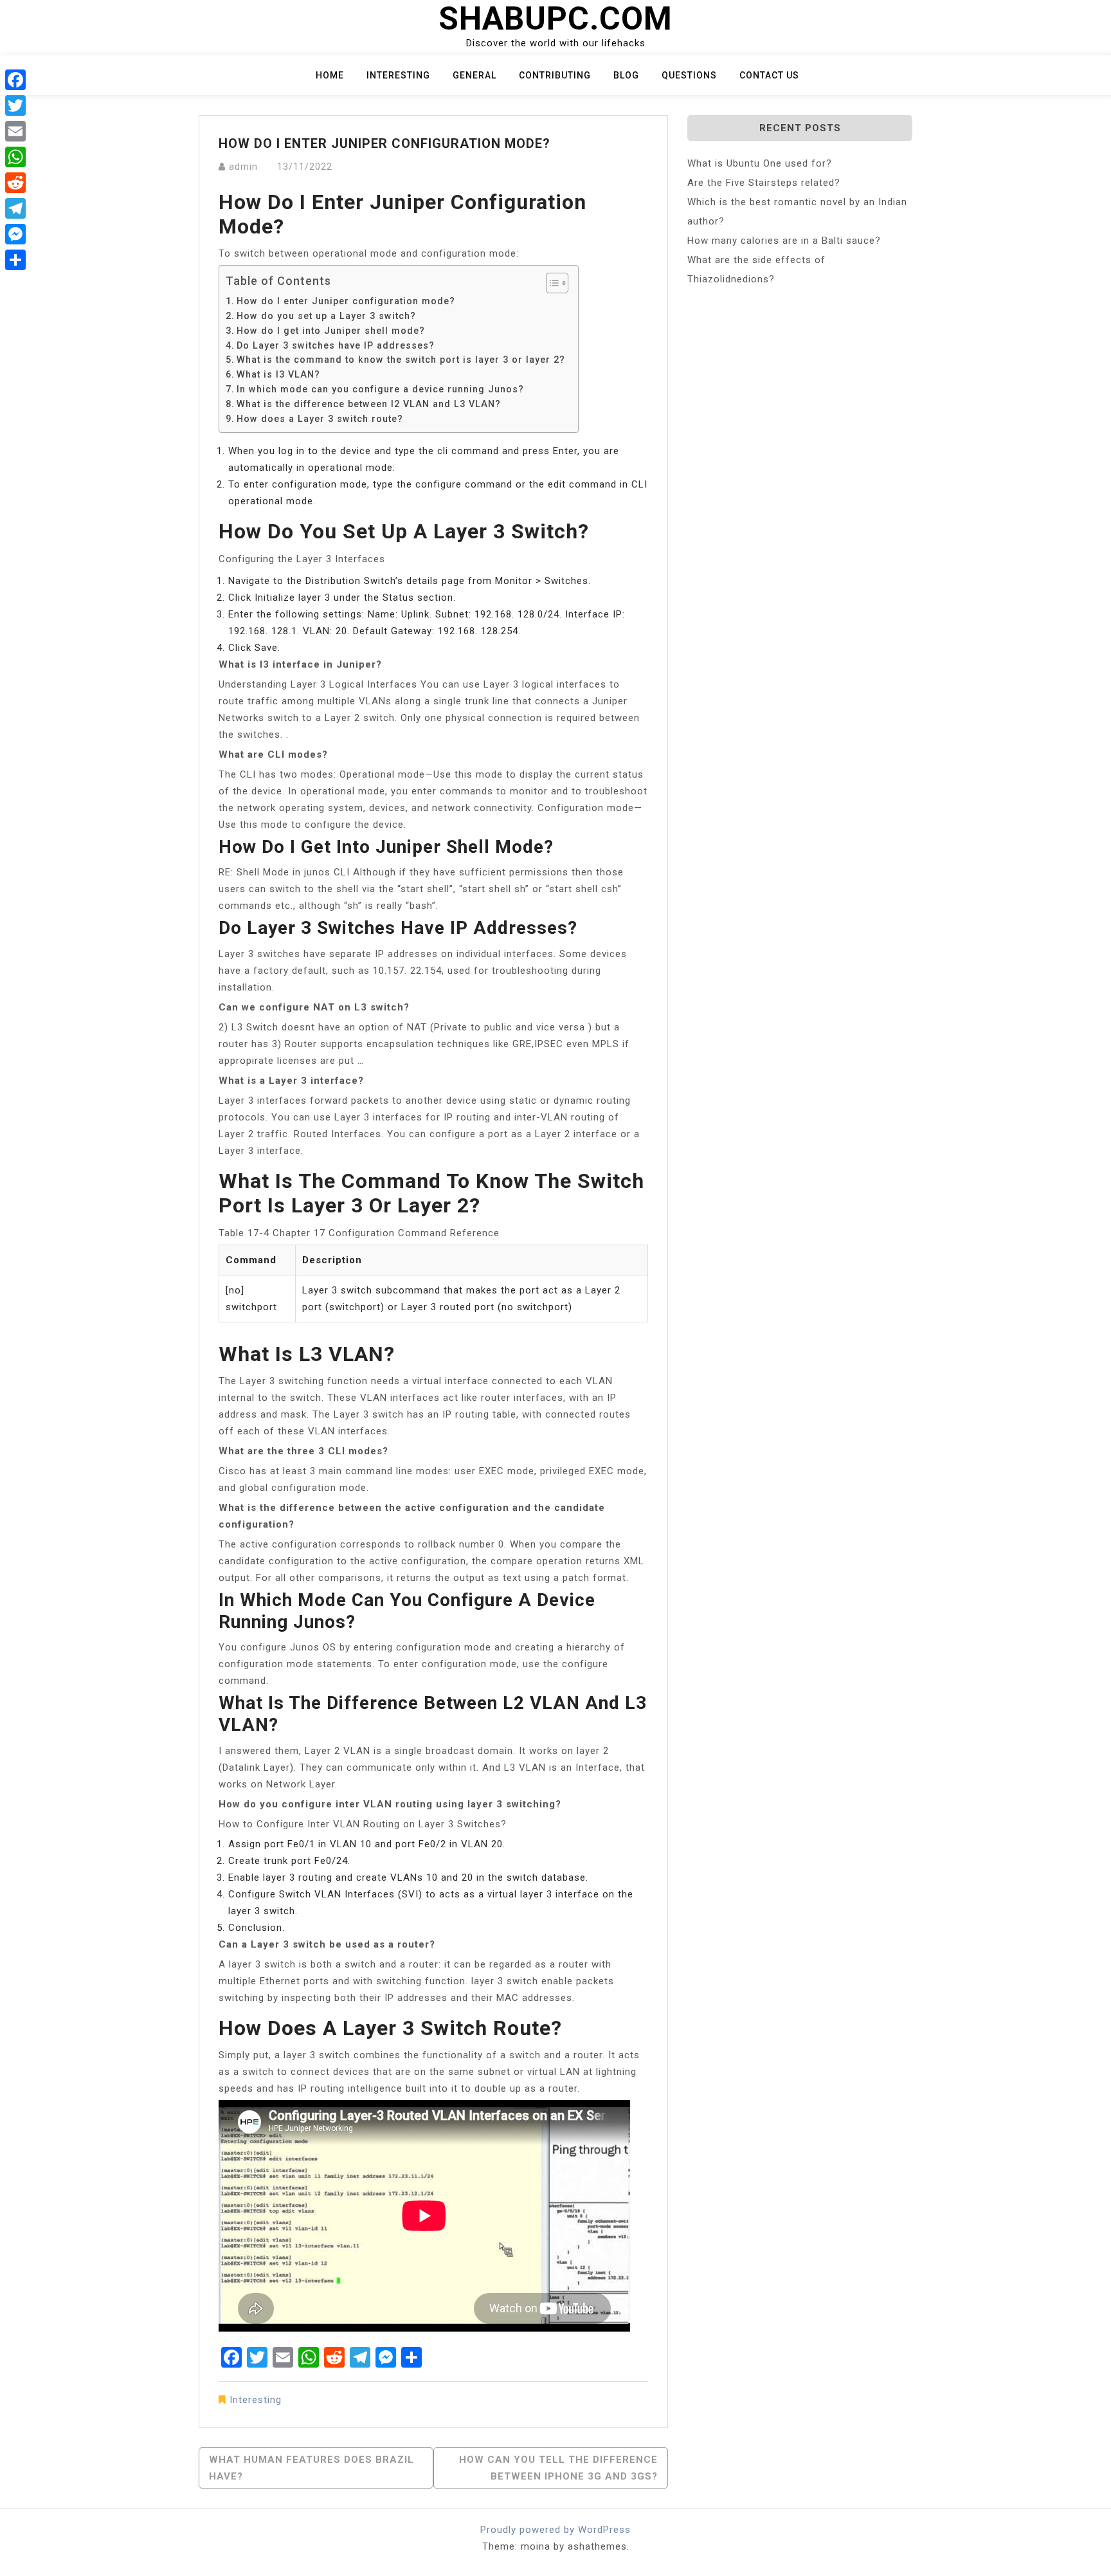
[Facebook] (15, 80)
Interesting (398, 75)
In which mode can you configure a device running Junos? (380, 389)
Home (330, 75)
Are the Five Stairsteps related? (764, 183)
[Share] (15, 260)
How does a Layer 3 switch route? (320, 419)
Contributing (555, 75)
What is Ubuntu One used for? (760, 163)
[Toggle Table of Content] (551, 283)
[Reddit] (15, 183)
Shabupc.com (555, 19)
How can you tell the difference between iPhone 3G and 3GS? (558, 2468)
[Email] (15, 131)
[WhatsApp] (15, 157)
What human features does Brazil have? (312, 2468)
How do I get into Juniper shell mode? (331, 331)
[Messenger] (15, 234)
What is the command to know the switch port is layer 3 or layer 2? (401, 360)
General (474, 75)
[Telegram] (15, 208)
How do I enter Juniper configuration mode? (346, 301)
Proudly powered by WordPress (555, 2530)
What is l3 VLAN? (278, 374)
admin (243, 167)
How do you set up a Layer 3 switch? (326, 316)
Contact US (769, 75)
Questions (689, 75)
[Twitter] (15, 105)
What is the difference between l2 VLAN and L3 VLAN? (369, 404)
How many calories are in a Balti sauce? (784, 241)
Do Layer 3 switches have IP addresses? (336, 345)
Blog (626, 75)
